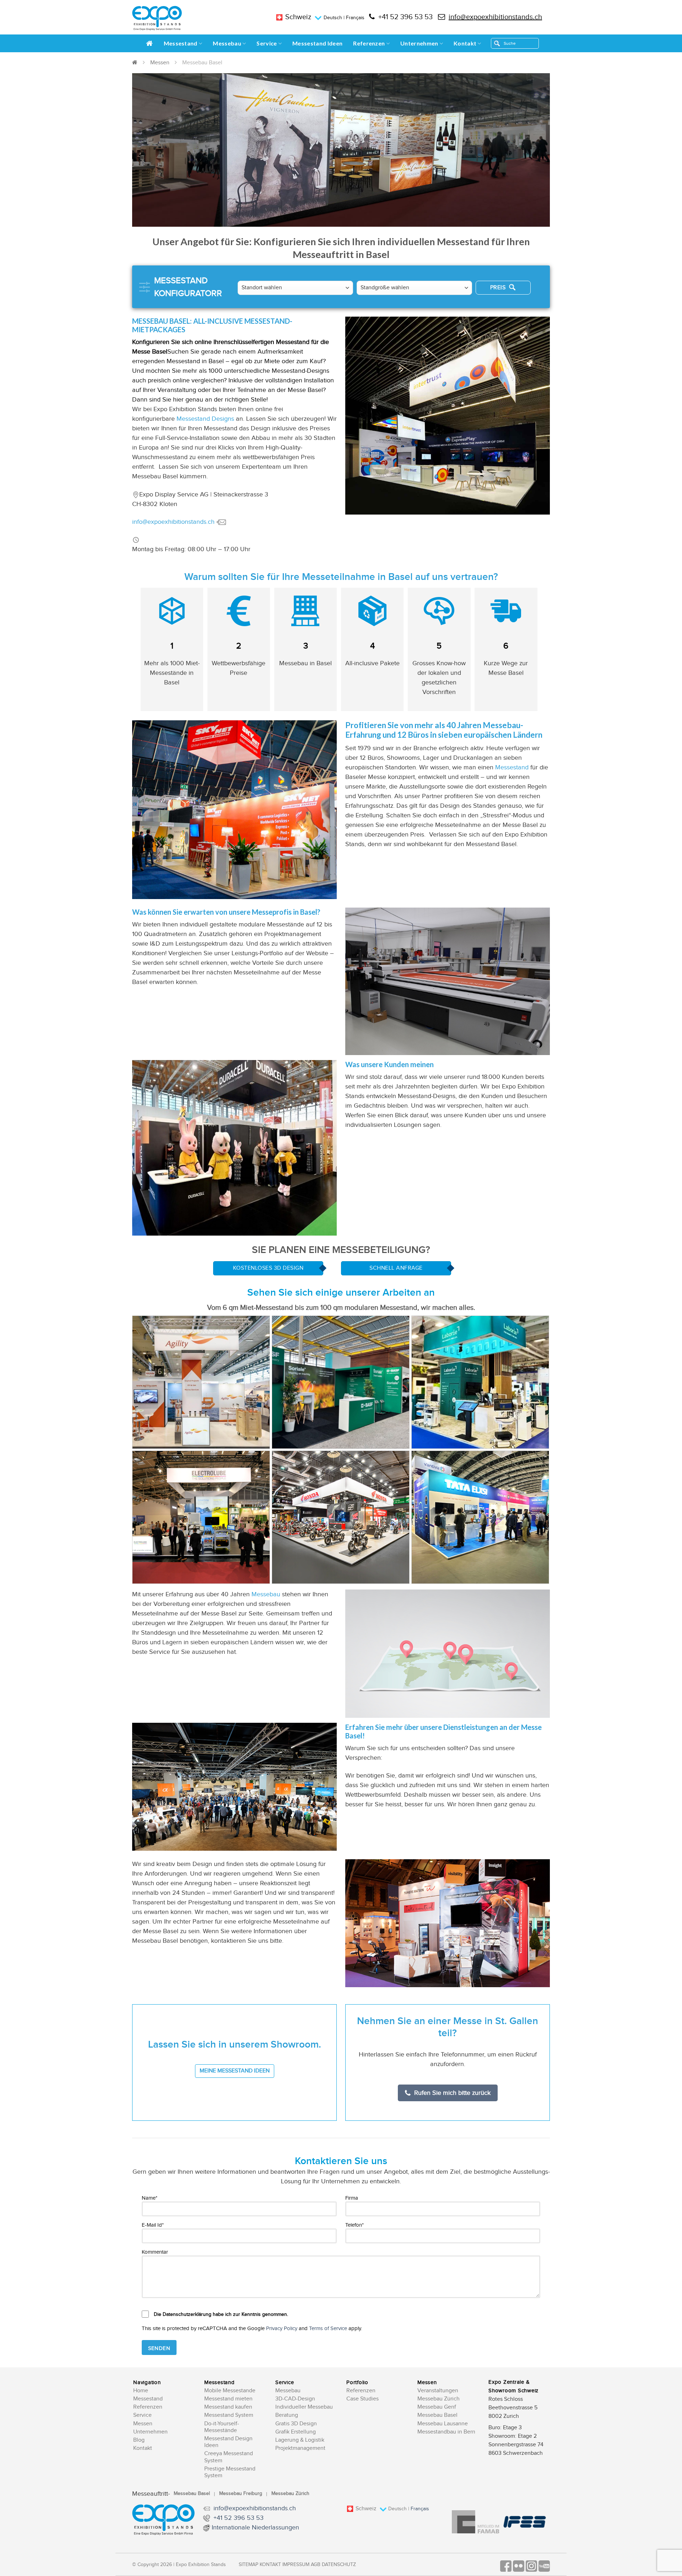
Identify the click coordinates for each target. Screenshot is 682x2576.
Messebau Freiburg (241, 2494)
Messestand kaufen (228, 2407)
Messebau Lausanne (443, 2424)
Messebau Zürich (439, 2399)
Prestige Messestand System (230, 2472)
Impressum (296, 2565)
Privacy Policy (282, 2328)
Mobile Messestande (230, 2391)
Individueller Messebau (304, 2407)
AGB (316, 2565)
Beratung (287, 2415)
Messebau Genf (437, 2407)
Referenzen (369, 43)
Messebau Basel (437, 2415)
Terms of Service (328, 2328)
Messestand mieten (228, 2399)
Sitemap (248, 2565)
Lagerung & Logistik (300, 2440)
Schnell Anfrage (396, 1268)
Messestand (181, 43)
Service (267, 43)
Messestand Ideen (317, 43)
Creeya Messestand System (229, 2457)
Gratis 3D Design (296, 2424)
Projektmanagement (300, 2448)
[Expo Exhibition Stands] (157, 18)
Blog (139, 2440)
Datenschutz (339, 2565)
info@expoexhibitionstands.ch (495, 17)
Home (141, 2391)
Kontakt (465, 43)
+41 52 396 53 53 (405, 17)
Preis (499, 288)
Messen (160, 63)
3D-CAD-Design (295, 2399)
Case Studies (362, 2399)
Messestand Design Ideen (228, 2442)
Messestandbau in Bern (446, 2432)
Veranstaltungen (438, 2391)
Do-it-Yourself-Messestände (222, 2427)
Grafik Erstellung (296, 2432)
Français (355, 18)
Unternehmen (419, 43)
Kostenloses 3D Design (268, 1268)
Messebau (227, 43)
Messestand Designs (205, 419)
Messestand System (229, 2415)
